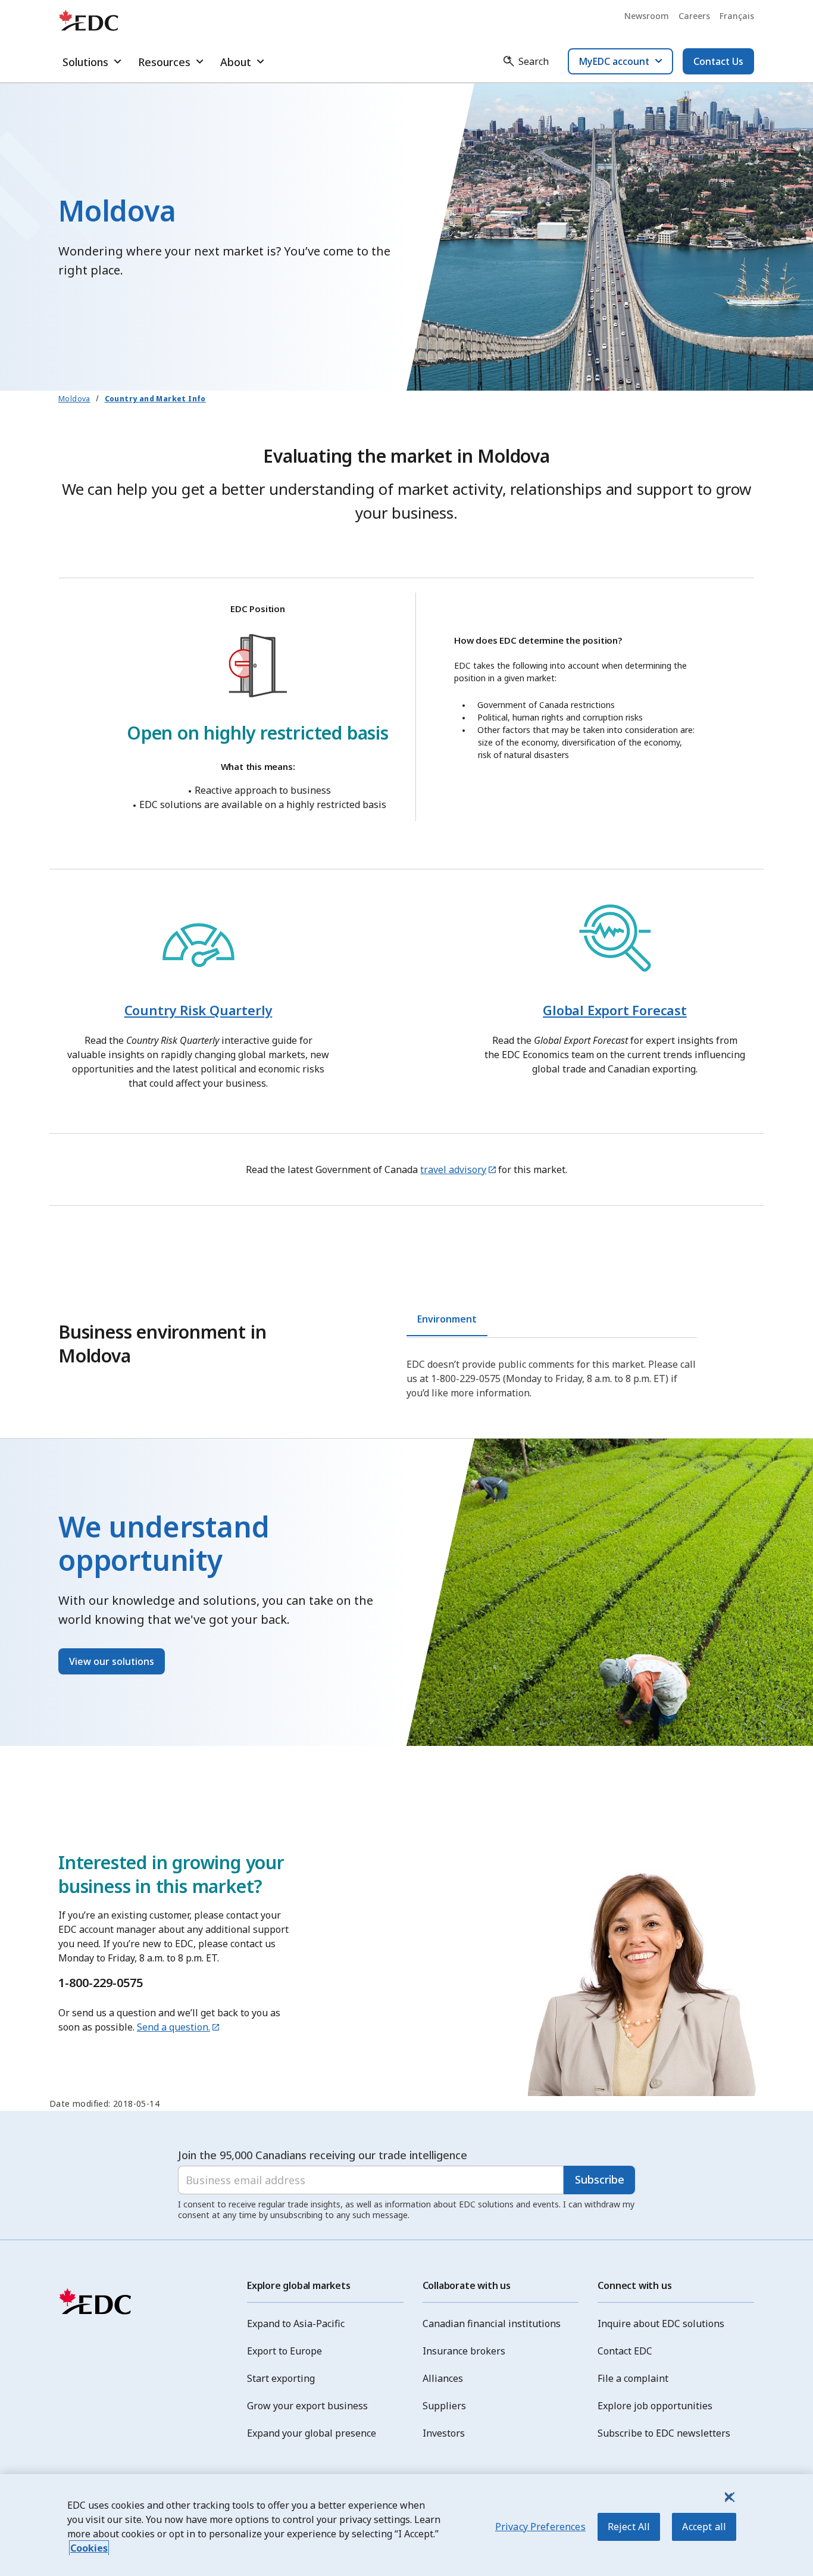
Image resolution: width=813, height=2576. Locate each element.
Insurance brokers (464, 2351)
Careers (694, 16)
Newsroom (647, 16)
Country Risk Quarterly (198, 1010)
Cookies (89, 2548)
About (236, 62)
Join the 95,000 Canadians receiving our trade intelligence (323, 2155)
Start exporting (281, 2378)
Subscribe (600, 2179)
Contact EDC (625, 2351)
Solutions (85, 62)
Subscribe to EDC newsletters (664, 2433)
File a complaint (633, 2378)
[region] (406, 2525)
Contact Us (718, 61)
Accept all (704, 2527)
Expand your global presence (312, 2433)
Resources (164, 62)
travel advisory (453, 1170)
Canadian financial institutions (492, 2324)
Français (737, 16)
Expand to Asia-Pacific (296, 2324)
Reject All (629, 2527)
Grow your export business (307, 2406)
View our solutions (112, 1661)
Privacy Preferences (540, 2527)
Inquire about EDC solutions (661, 2324)
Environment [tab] (447, 1319)
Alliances (443, 2378)
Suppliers (444, 2406)
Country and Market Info (155, 399)
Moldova (74, 399)
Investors (444, 2433)
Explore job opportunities (655, 2406)
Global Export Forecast (615, 1010)
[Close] (728, 2497)
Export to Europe (284, 2351)
